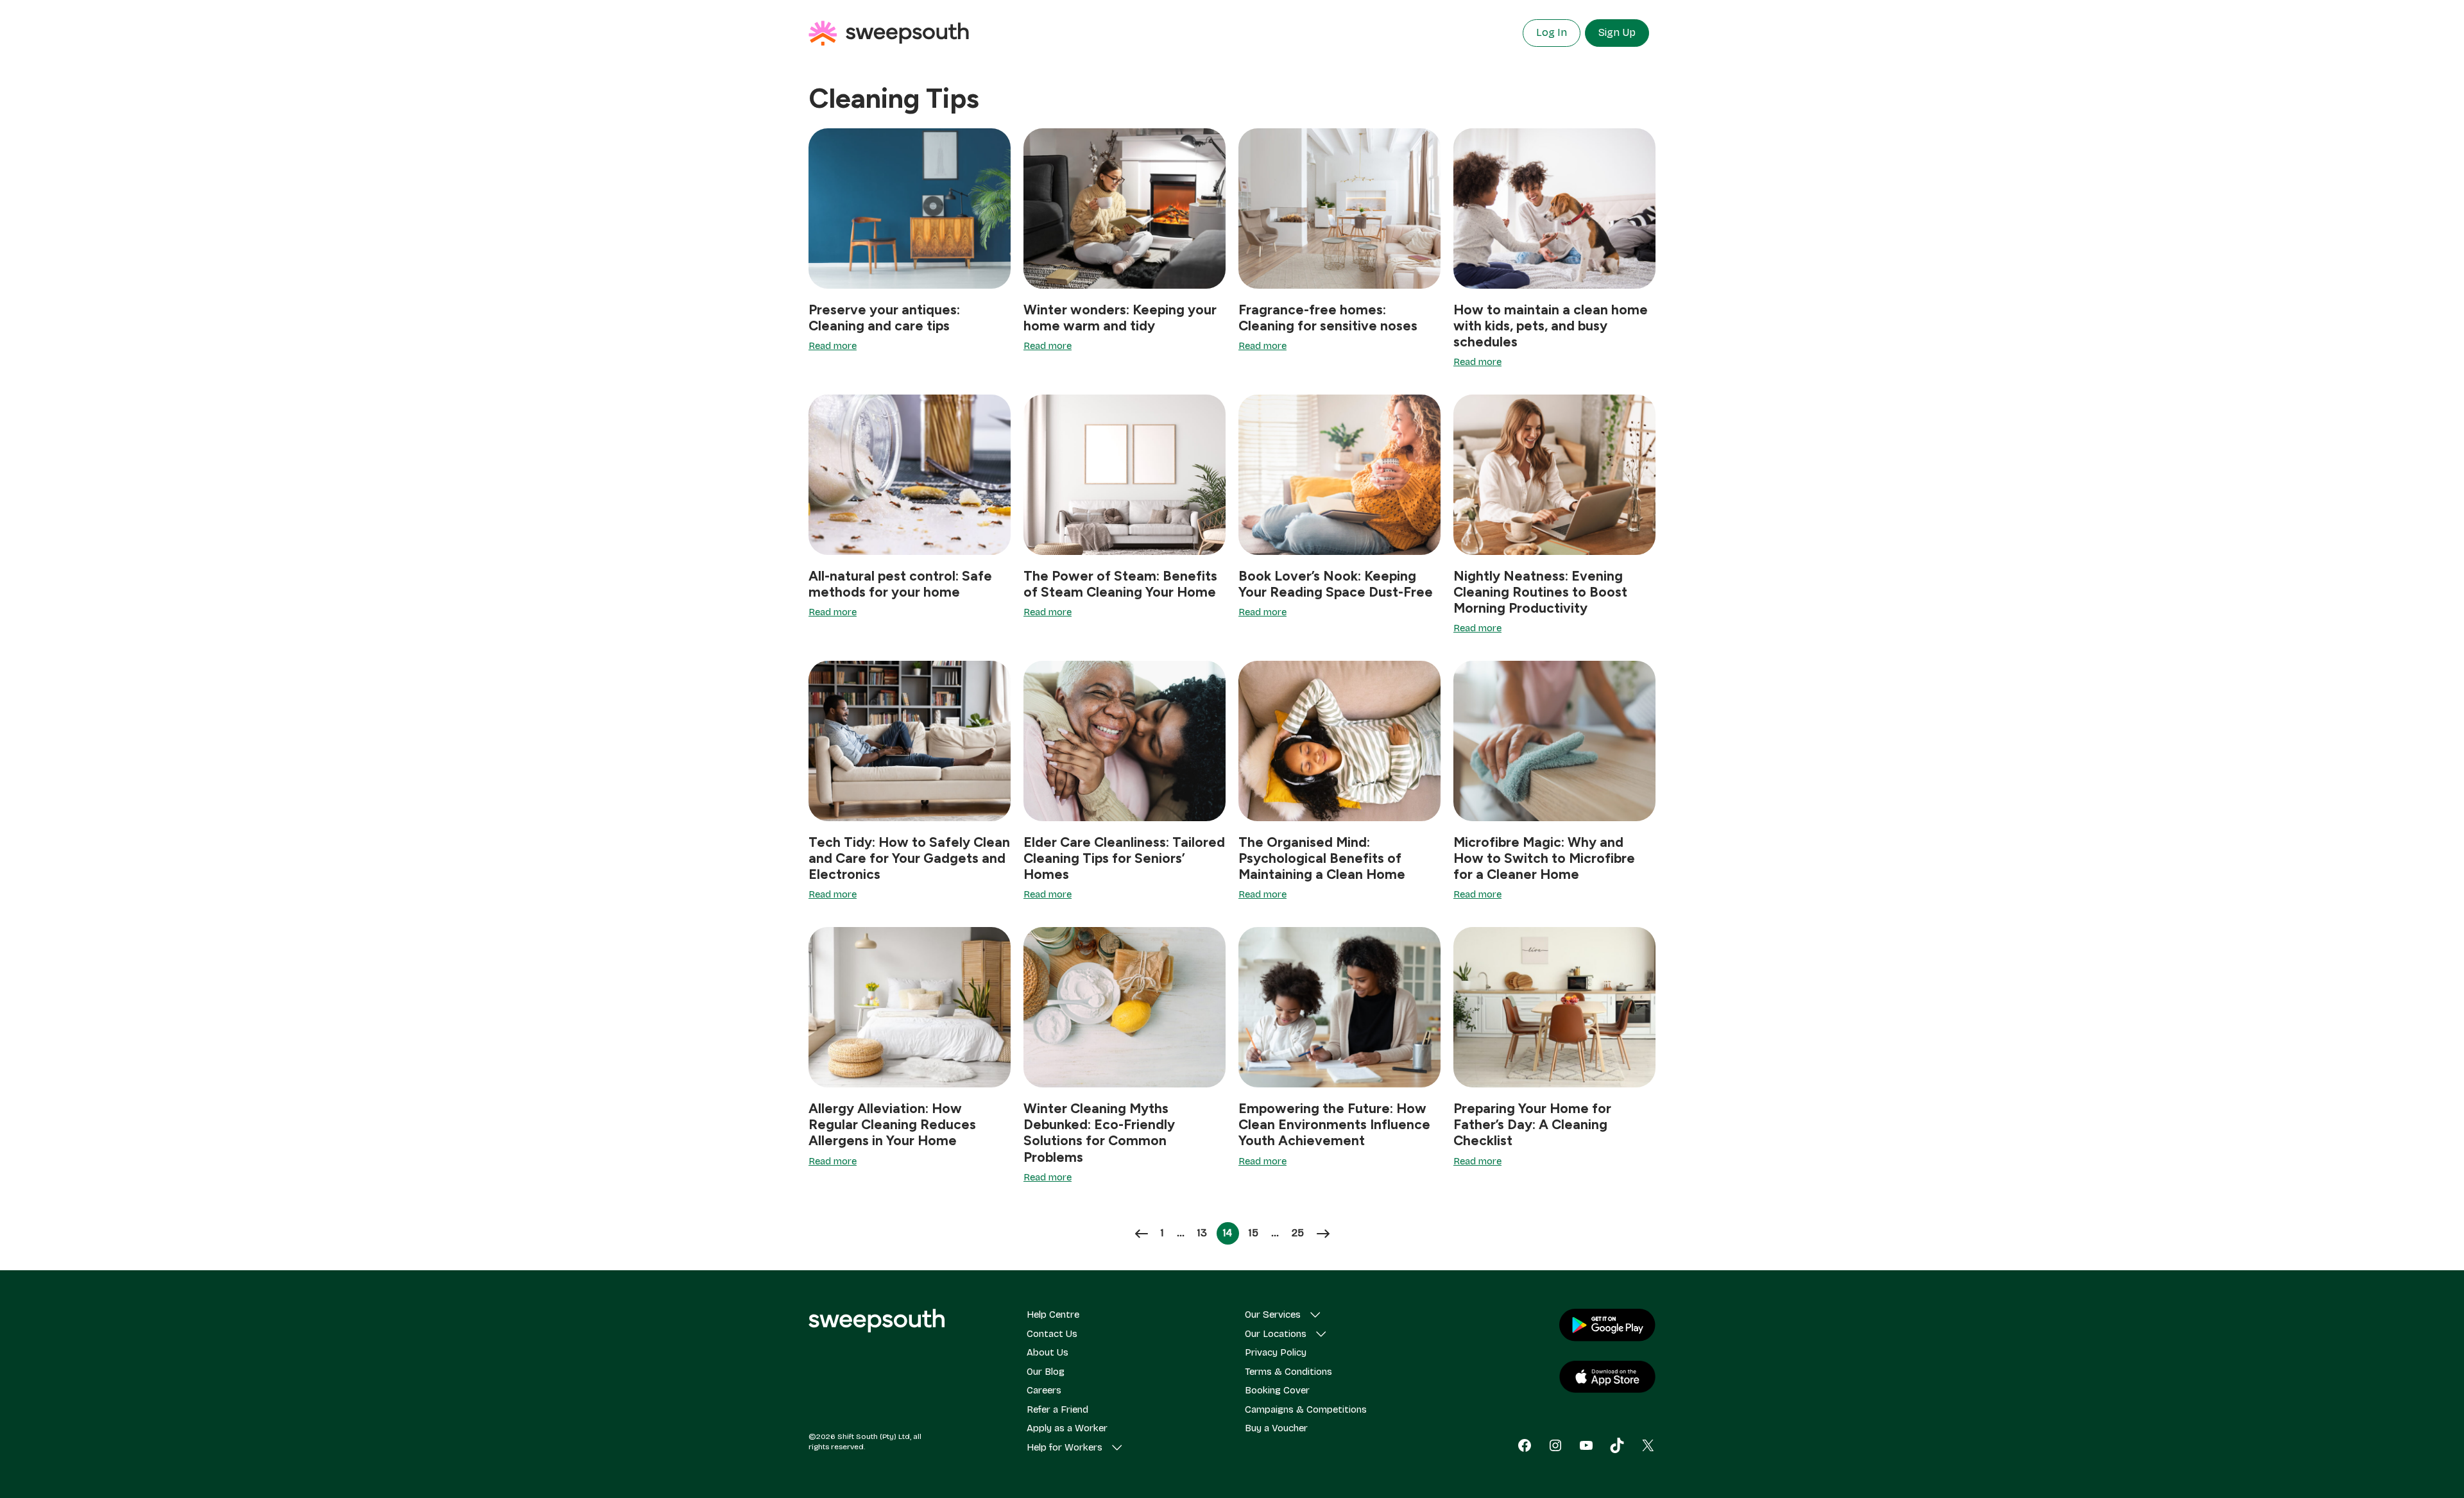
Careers (1044, 1390)
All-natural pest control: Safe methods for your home (900, 584)
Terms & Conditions (1288, 1372)
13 (1205, 1233)
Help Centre (1053, 1315)
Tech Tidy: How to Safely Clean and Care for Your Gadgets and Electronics (909, 858)
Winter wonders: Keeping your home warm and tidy (1120, 318)
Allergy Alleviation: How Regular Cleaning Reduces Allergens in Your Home (892, 1124)
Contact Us (1052, 1334)
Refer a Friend (1057, 1409)
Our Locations (1276, 1334)
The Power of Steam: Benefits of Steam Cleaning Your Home (1120, 584)
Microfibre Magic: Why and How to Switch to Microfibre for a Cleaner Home (1544, 858)
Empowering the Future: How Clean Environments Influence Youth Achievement (1334, 1124)
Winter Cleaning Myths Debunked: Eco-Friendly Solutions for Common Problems (1099, 1133)
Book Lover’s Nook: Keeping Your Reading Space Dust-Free (1336, 584)
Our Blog (1046, 1372)
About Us (1048, 1352)
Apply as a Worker (1067, 1428)
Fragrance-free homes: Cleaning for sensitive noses (1328, 318)
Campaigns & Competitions (1306, 1409)
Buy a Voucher (1276, 1428)
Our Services (1273, 1315)
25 (1301, 1233)
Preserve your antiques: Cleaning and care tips (884, 318)
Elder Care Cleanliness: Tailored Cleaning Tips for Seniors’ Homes (1124, 858)
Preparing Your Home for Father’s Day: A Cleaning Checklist (1532, 1124)
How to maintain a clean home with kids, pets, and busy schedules (1551, 326)
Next (1323, 1234)
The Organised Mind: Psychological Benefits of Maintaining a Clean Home (1322, 858)
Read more (833, 346)
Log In (1552, 32)
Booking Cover (1277, 1390)
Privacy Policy (1276, 1352)
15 (1256, 1233)
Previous (1142, 1234)
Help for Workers (1065, 1447)
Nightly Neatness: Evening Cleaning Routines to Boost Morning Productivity (1540, 592)
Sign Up (1617, 32)
